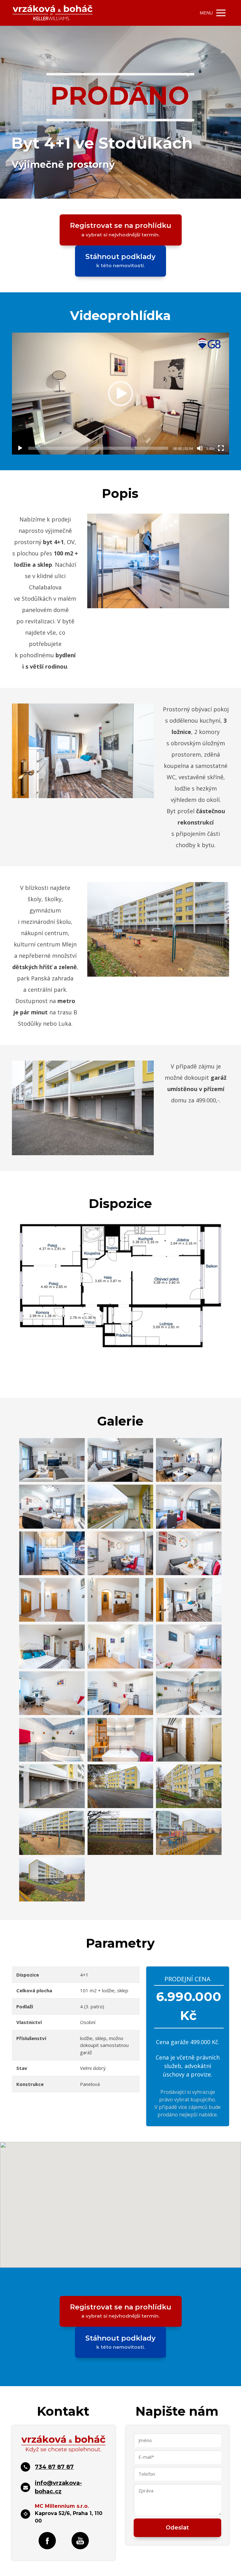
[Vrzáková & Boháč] (53, 13)
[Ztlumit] (200, 448)
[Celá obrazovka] (221, 448)
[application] (120, 394)
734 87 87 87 (54, 2467)
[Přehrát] (20, 448)
